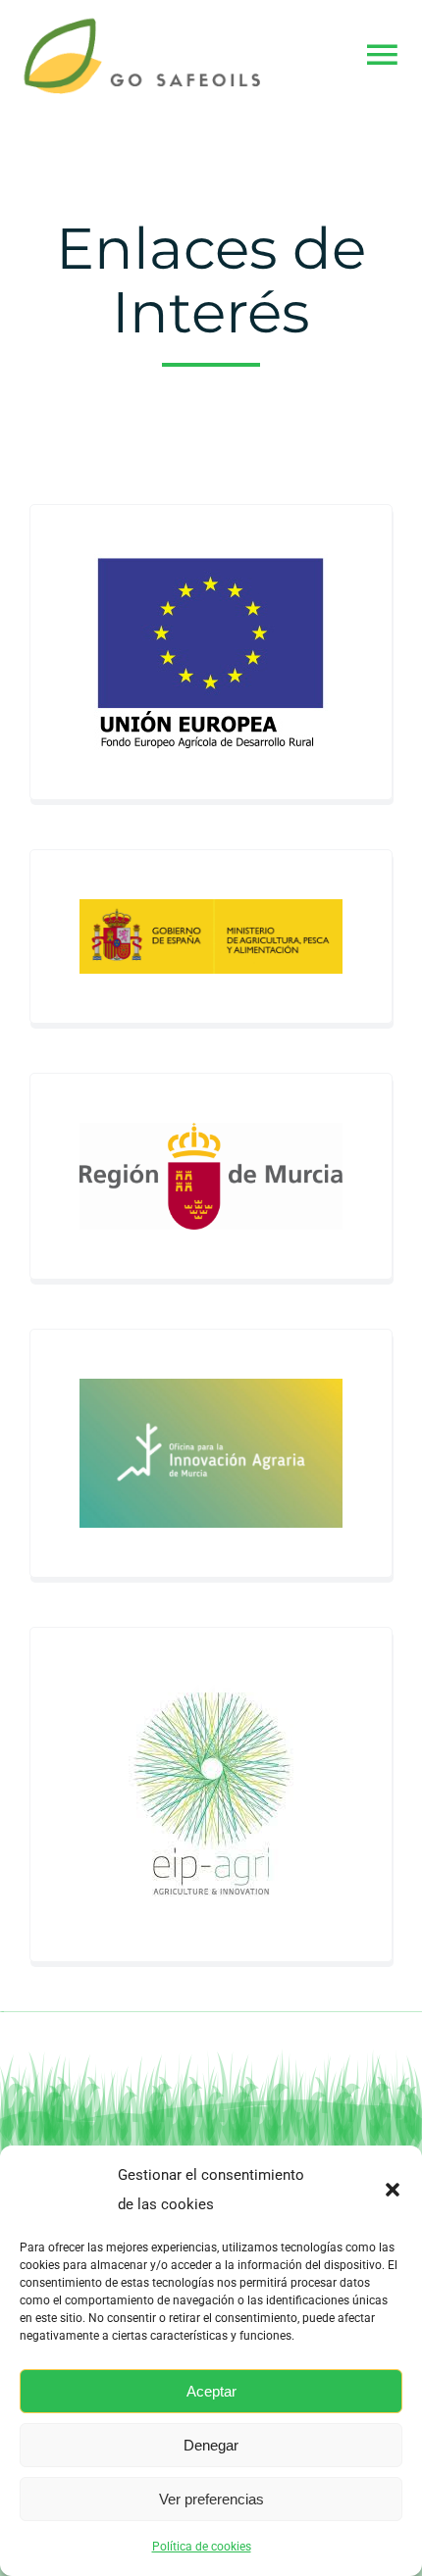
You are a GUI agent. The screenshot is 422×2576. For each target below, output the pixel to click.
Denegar (211, 2445)
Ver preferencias (211, 2499)
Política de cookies (202, 2547)
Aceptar (211, 2391)
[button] (393, 2190)
